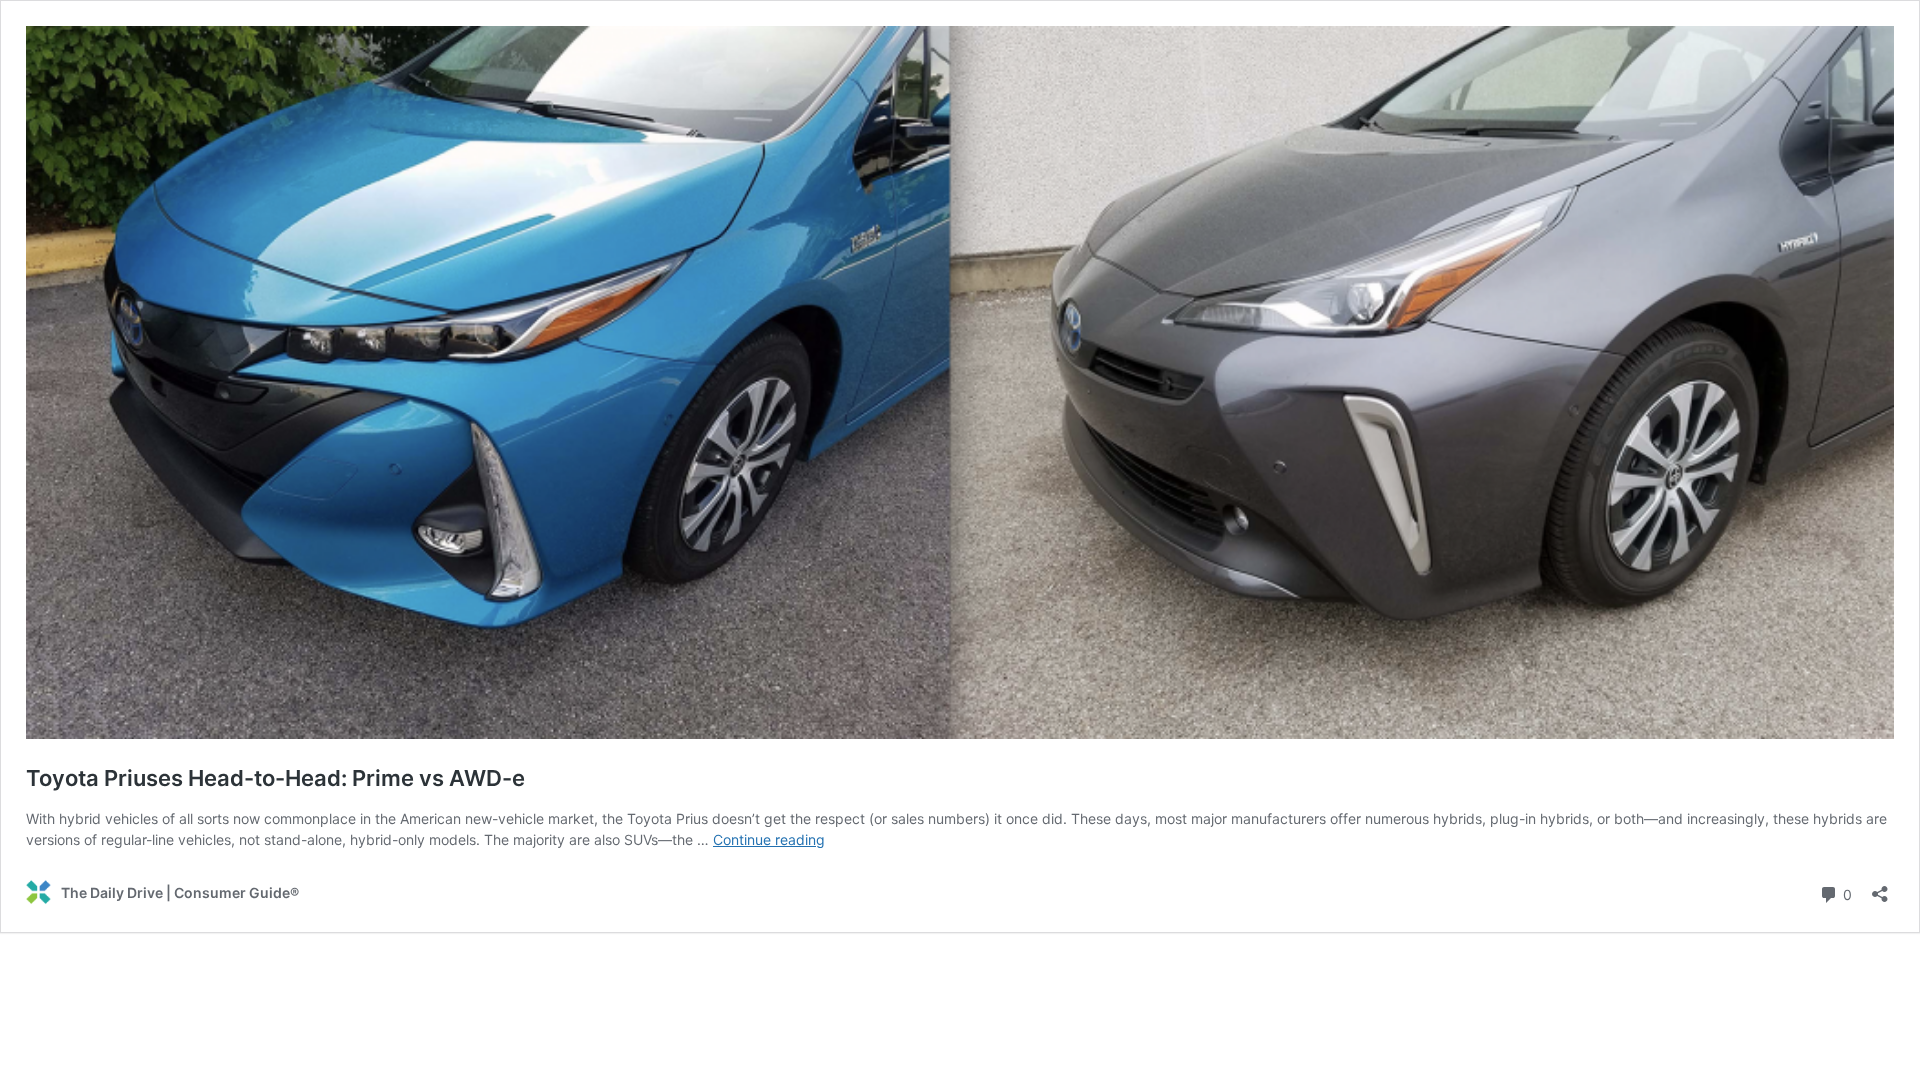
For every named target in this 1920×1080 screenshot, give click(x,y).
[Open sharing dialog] (1880, 887)
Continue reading (769, 839)
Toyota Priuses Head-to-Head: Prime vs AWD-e (275, 778)
